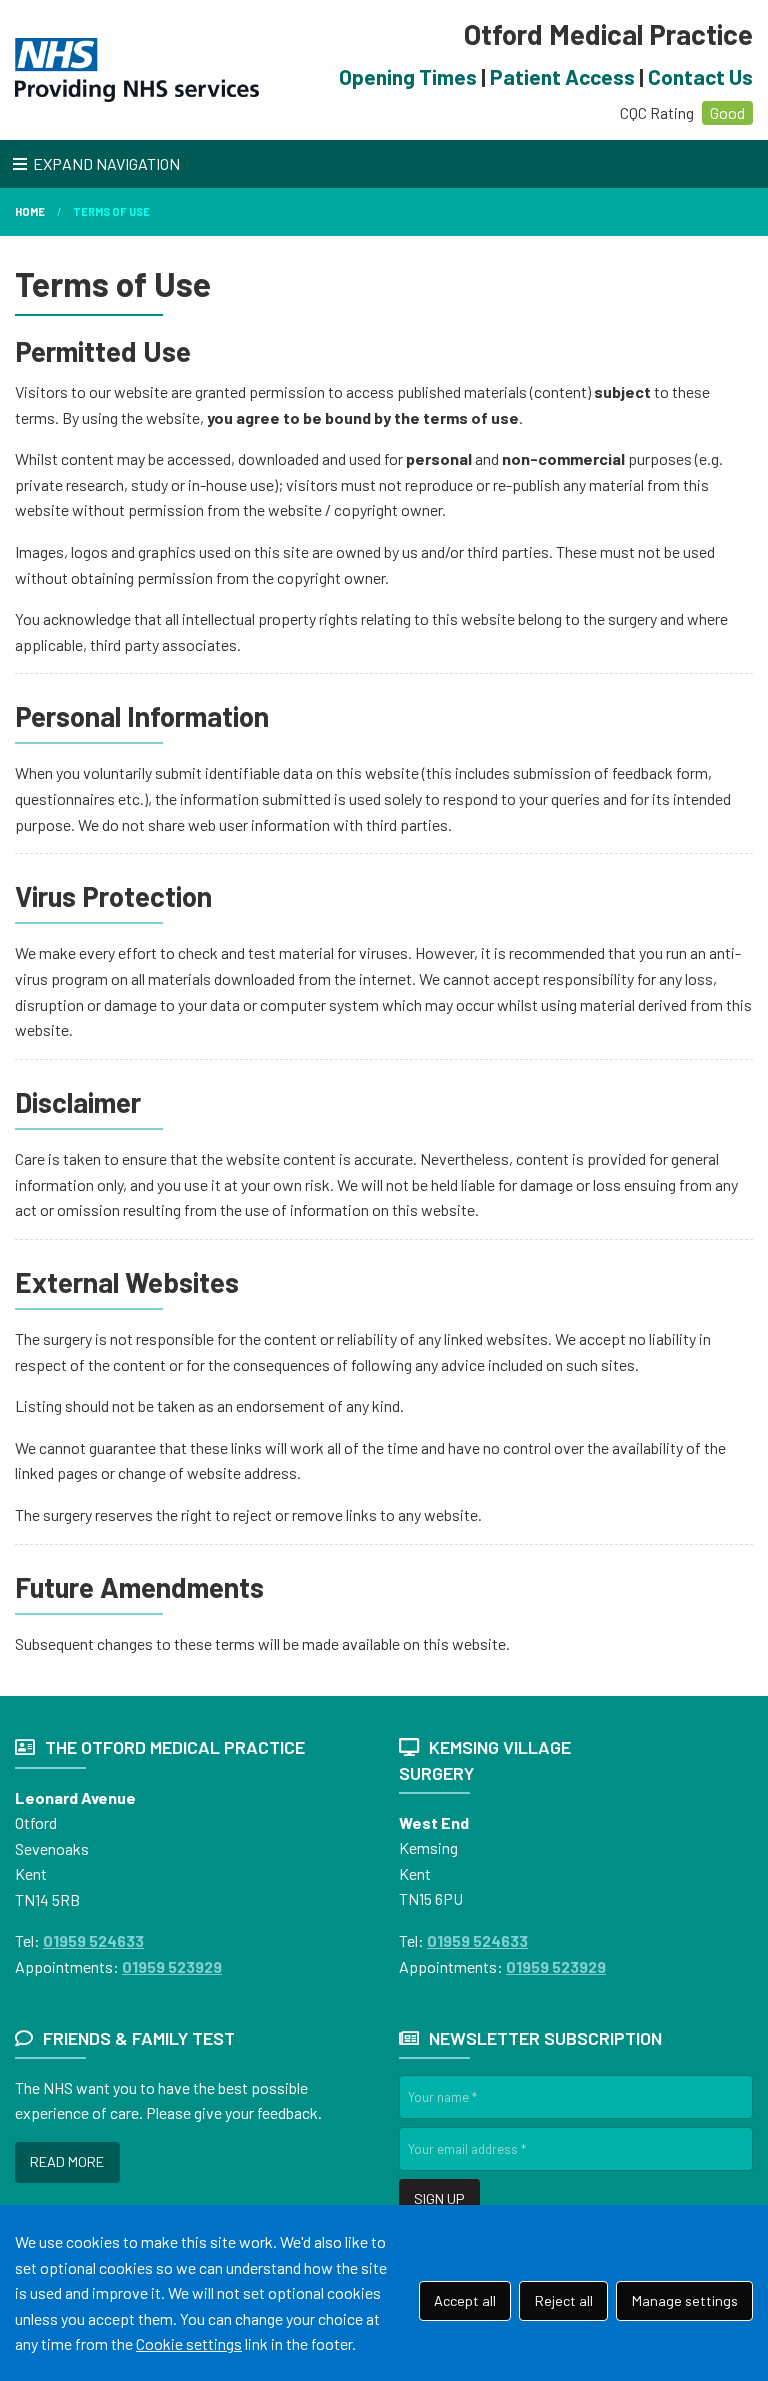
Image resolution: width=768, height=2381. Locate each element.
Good (727, 112)
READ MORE (67, 2161)
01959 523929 (172, 1966)
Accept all (465, 2300)
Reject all (564, 2300)
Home (30, 211)
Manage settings (685, 2300)
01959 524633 (93, 1940)
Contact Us (700, 76)
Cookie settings (189, 2343)
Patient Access (562, 76)
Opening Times (408, 76)
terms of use (111, 211)
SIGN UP (439, 2198)
